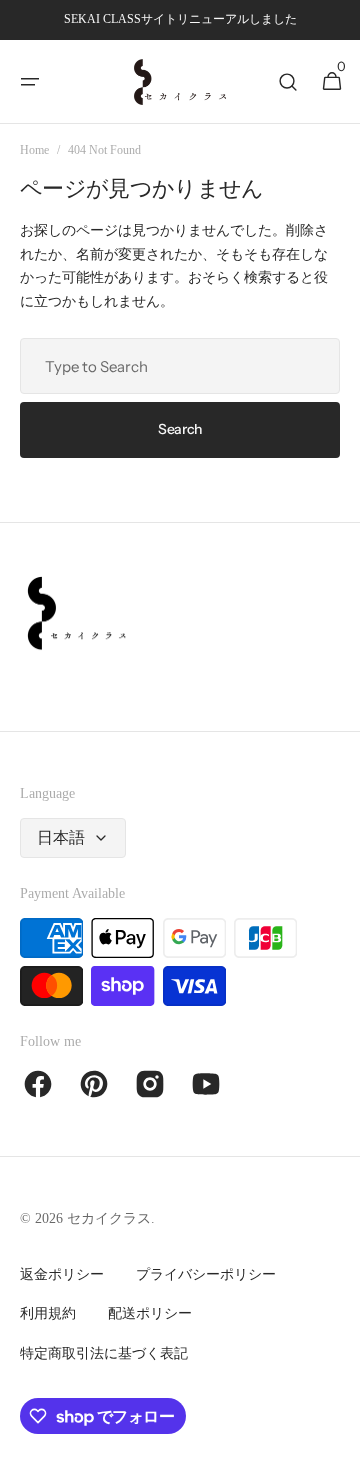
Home (34, 150)
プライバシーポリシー (206, 1274)
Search (180, 429)
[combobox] (180, 366)
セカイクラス (109, 1218)
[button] (30, 82)
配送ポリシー (150, 1313)
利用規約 (48, 1313)
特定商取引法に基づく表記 (104, 1353)
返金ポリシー (62, 1274)
